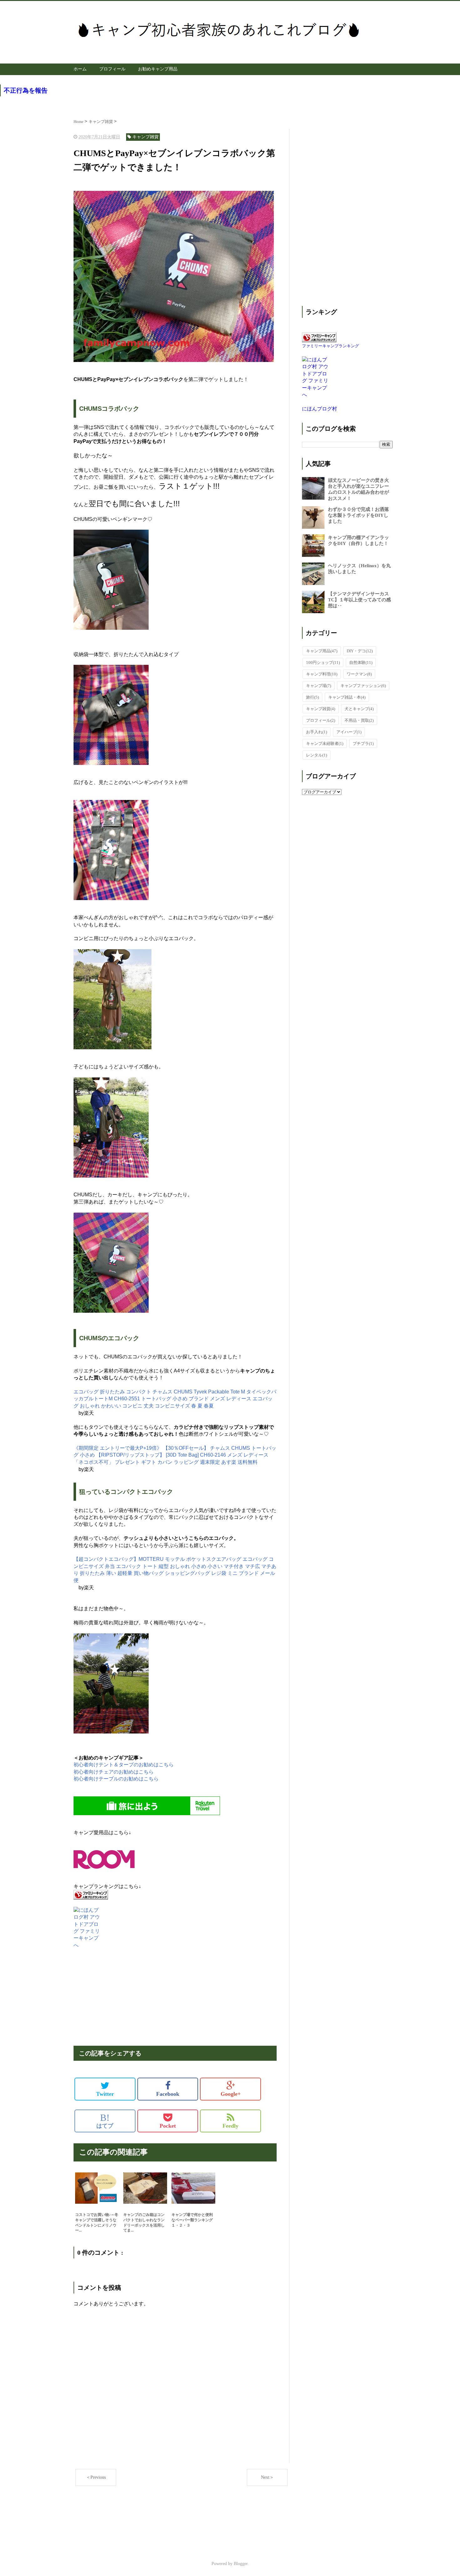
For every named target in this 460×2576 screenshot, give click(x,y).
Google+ (231, 2094)
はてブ (105, 2121)
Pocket (168, 2126)
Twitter (105, 2094)
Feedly (230, 2126)
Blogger (241, 2564)
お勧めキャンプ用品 (158, 69)
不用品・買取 (359, 720)
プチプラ (363, 743)
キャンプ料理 (322, 674)
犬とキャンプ (359, 709)
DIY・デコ (360, 651)
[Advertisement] (175, 1993)
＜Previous (96, 2477)
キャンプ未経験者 (325, 743)
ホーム (80, 69)
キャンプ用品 (322, 651)
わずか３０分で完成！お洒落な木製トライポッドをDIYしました (358, 515)
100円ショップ (323, 662)
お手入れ (317, 732)
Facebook (168, 2094)
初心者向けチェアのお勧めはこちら (114, 1772)
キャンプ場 (319, 686)
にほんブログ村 (319, 409)
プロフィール (112, 69)
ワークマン (359, 674)
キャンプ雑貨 (321, 709)
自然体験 (361, 662)
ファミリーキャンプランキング (330, 346)
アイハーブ (349, 732)
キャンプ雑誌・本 (347, 697)
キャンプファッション (363, 686)
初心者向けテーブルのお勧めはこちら (116, 1779)
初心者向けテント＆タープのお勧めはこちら (124, 1765)
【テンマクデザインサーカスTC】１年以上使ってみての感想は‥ (359, 600)
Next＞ (267, 2477)
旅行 (312, 697)
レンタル (317, 755)
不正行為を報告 (26, 90)
